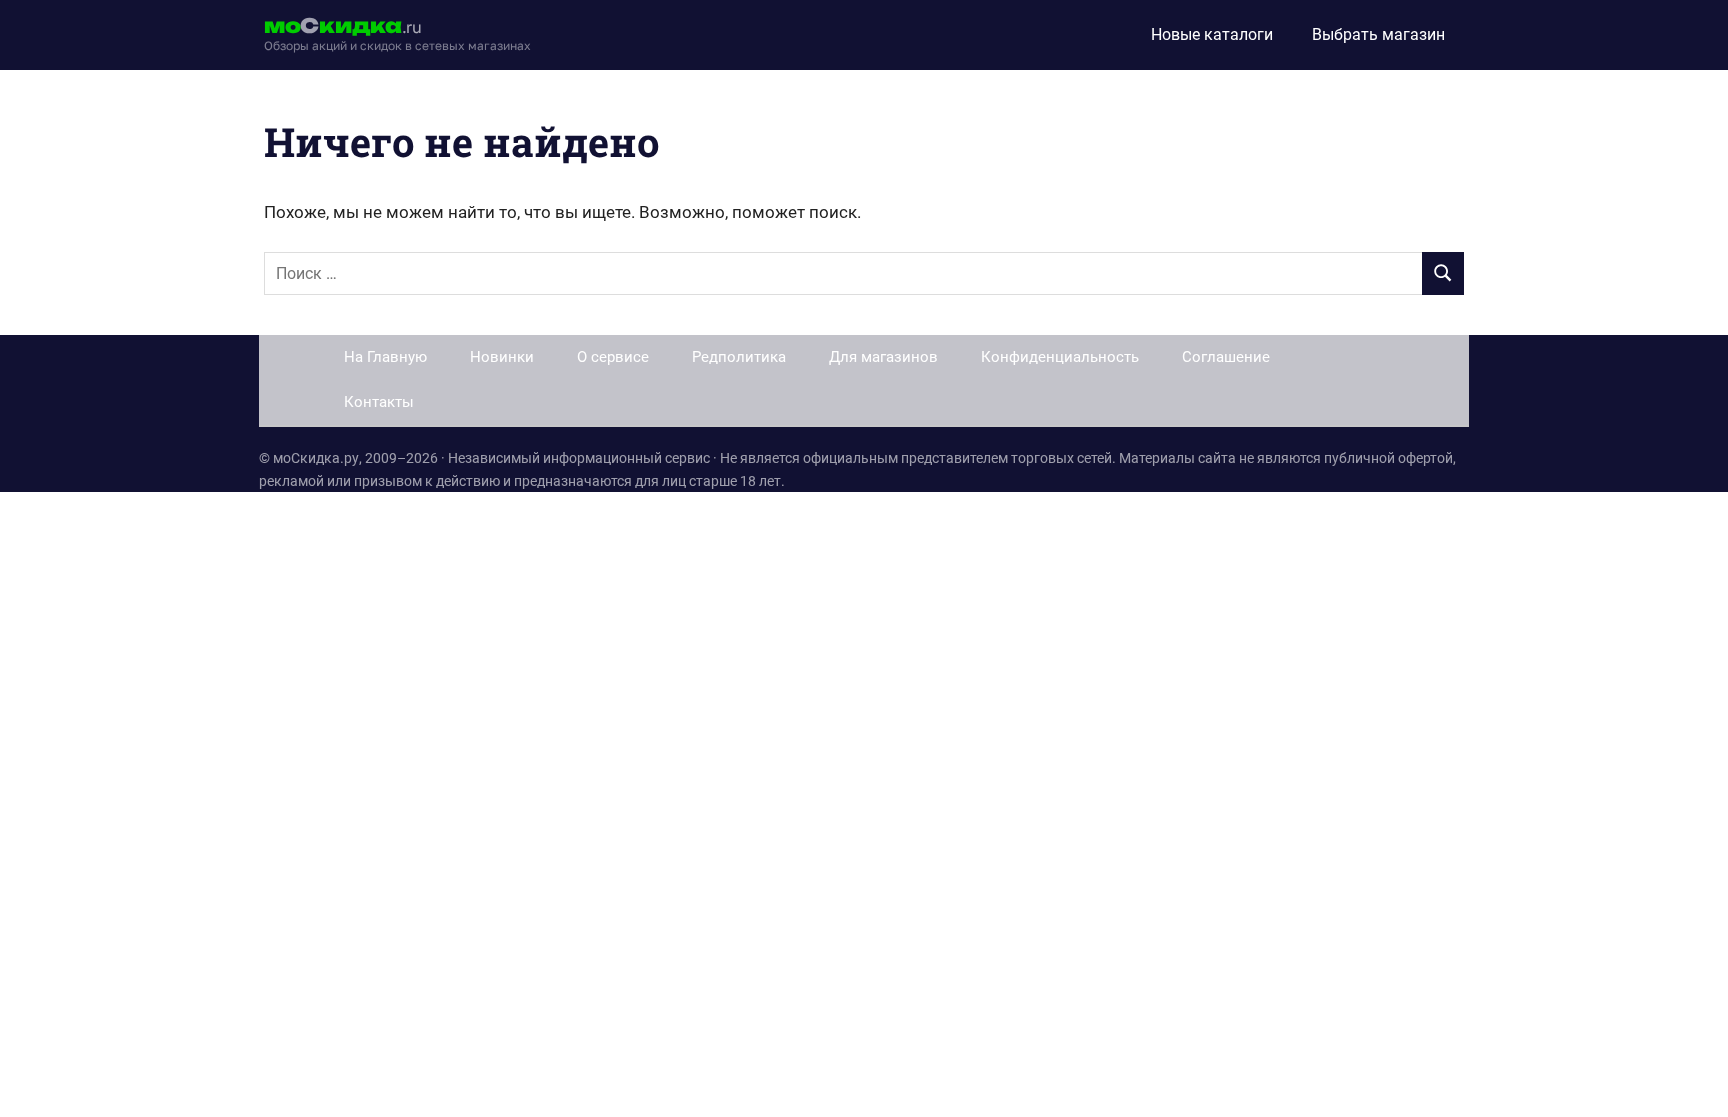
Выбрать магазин (1378, 34)
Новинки (502, 357)
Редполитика (739, 357)
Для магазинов (883, 357)
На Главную (385, 357)
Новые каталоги (1212, 34)
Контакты (379, 402)
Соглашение (1226, 357)
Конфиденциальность (1060, 357)
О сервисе (613, 357)
